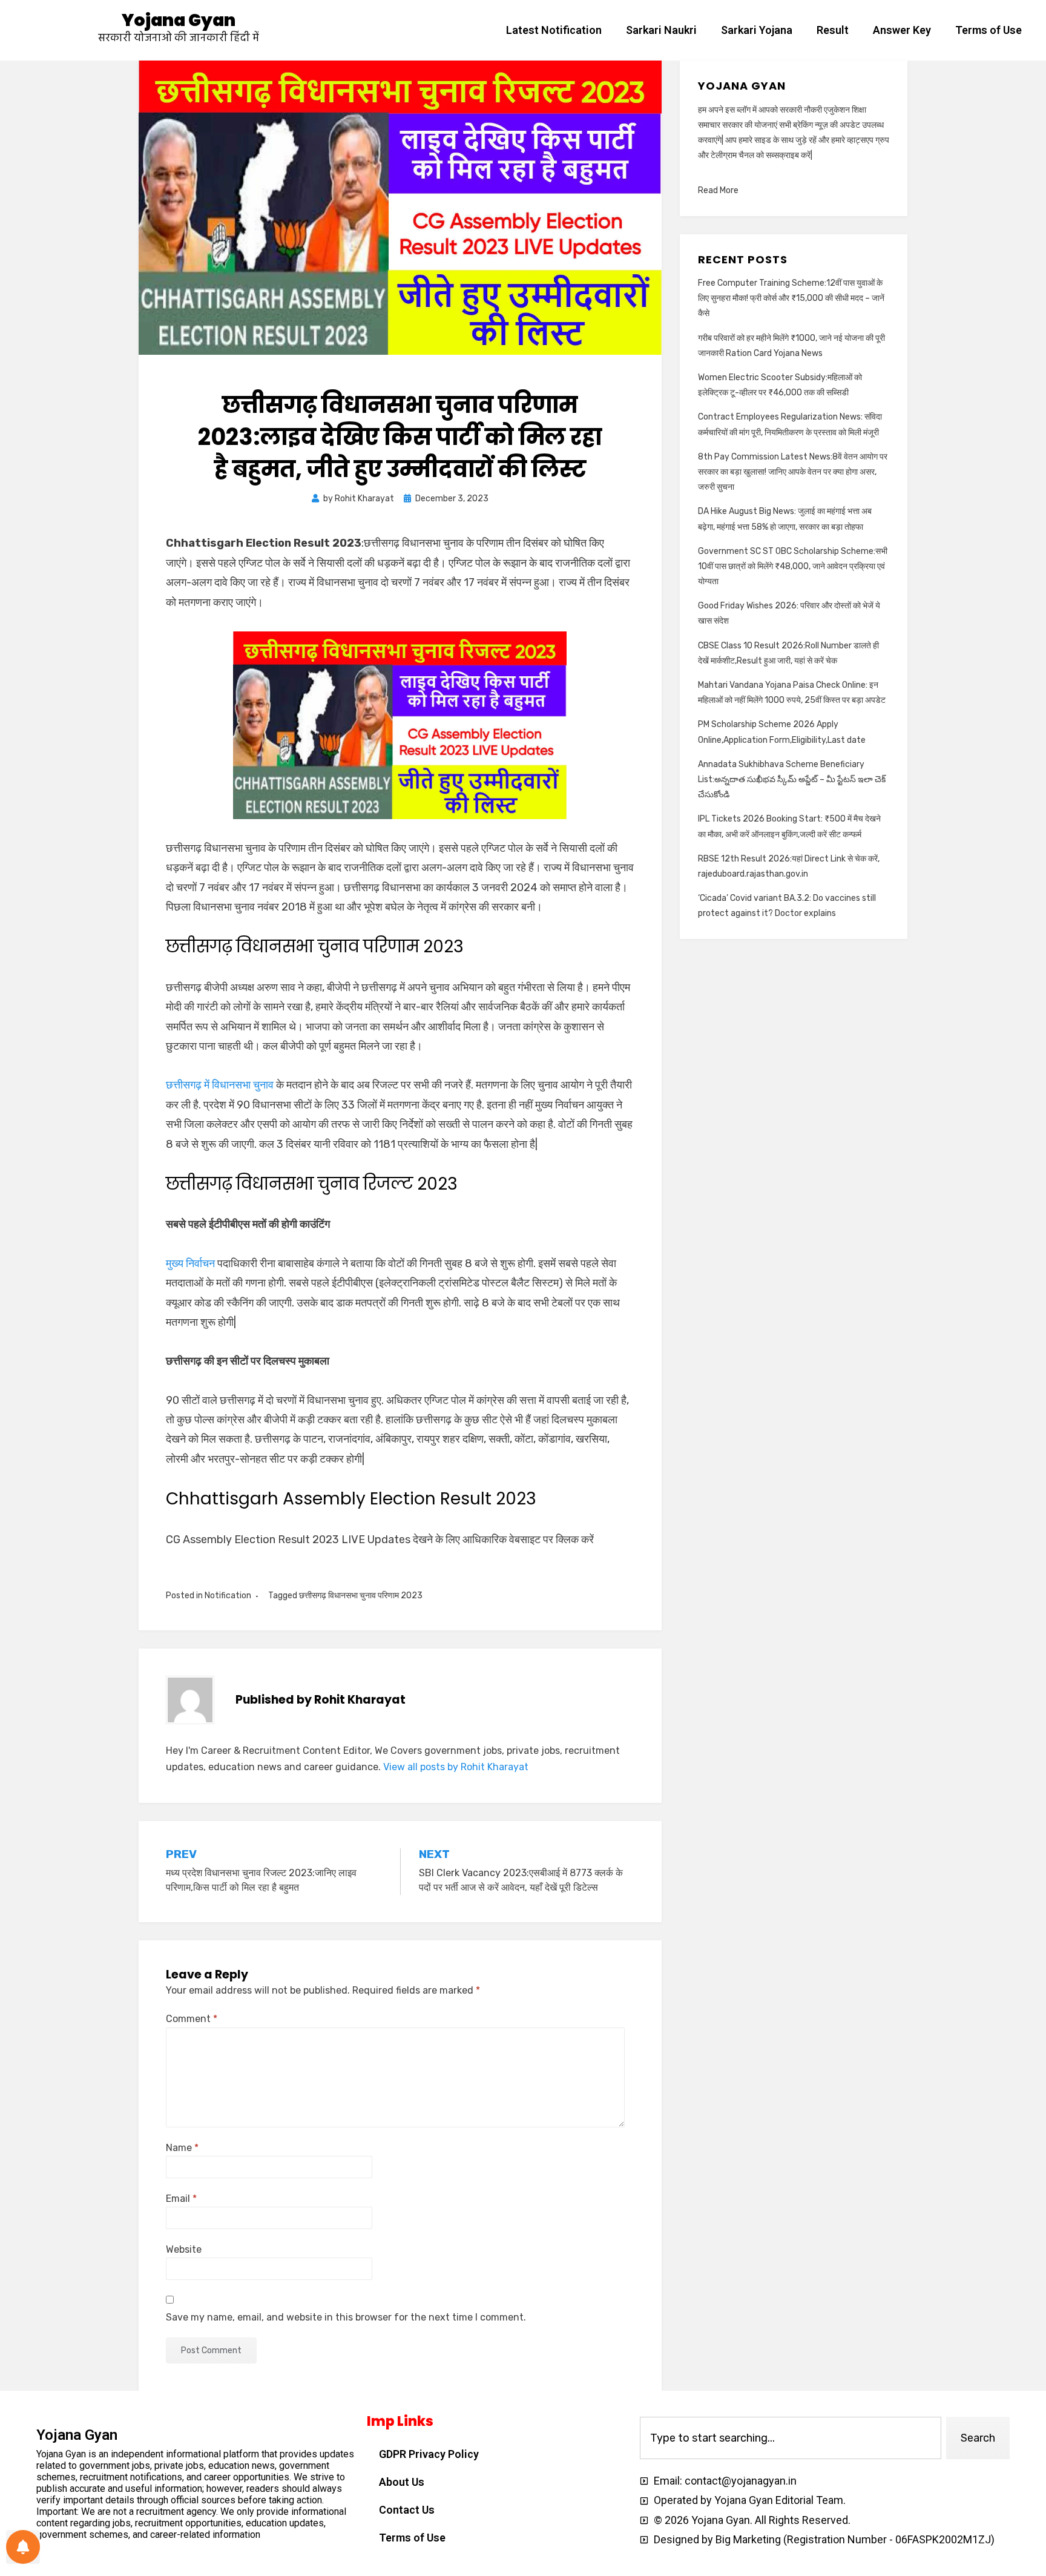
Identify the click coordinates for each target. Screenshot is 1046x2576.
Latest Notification (554, 30)
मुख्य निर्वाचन (190, 1263)
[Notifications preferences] (23, 2547)
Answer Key (902, 30)
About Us (402, 2482)
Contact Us (407, 2510)
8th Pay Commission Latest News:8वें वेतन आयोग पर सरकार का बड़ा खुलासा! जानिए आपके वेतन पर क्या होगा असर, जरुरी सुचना (793, 472)
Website (184, 2249)
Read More (718, 190)
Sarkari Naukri (661, 30)
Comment (192, 2019)
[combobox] (791, 2438)
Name (182, 2148)
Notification (228, 1596)
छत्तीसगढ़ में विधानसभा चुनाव (220, 1085)
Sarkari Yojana (757, 30)
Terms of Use (988, 30)
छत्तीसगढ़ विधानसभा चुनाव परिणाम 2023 (361, 1596)
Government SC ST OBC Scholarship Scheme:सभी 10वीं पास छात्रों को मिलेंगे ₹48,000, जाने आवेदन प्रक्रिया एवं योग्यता (793, 566)
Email (181, 2199)
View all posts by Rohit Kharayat (456, 1767)
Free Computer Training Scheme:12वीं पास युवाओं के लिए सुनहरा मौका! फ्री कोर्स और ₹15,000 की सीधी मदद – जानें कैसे (791, 298)
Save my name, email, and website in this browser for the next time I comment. (346, 2317)
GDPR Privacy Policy (429, 2454)
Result (833, 30)
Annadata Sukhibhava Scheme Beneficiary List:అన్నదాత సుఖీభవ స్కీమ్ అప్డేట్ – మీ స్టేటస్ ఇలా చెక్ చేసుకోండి (792, 779)
